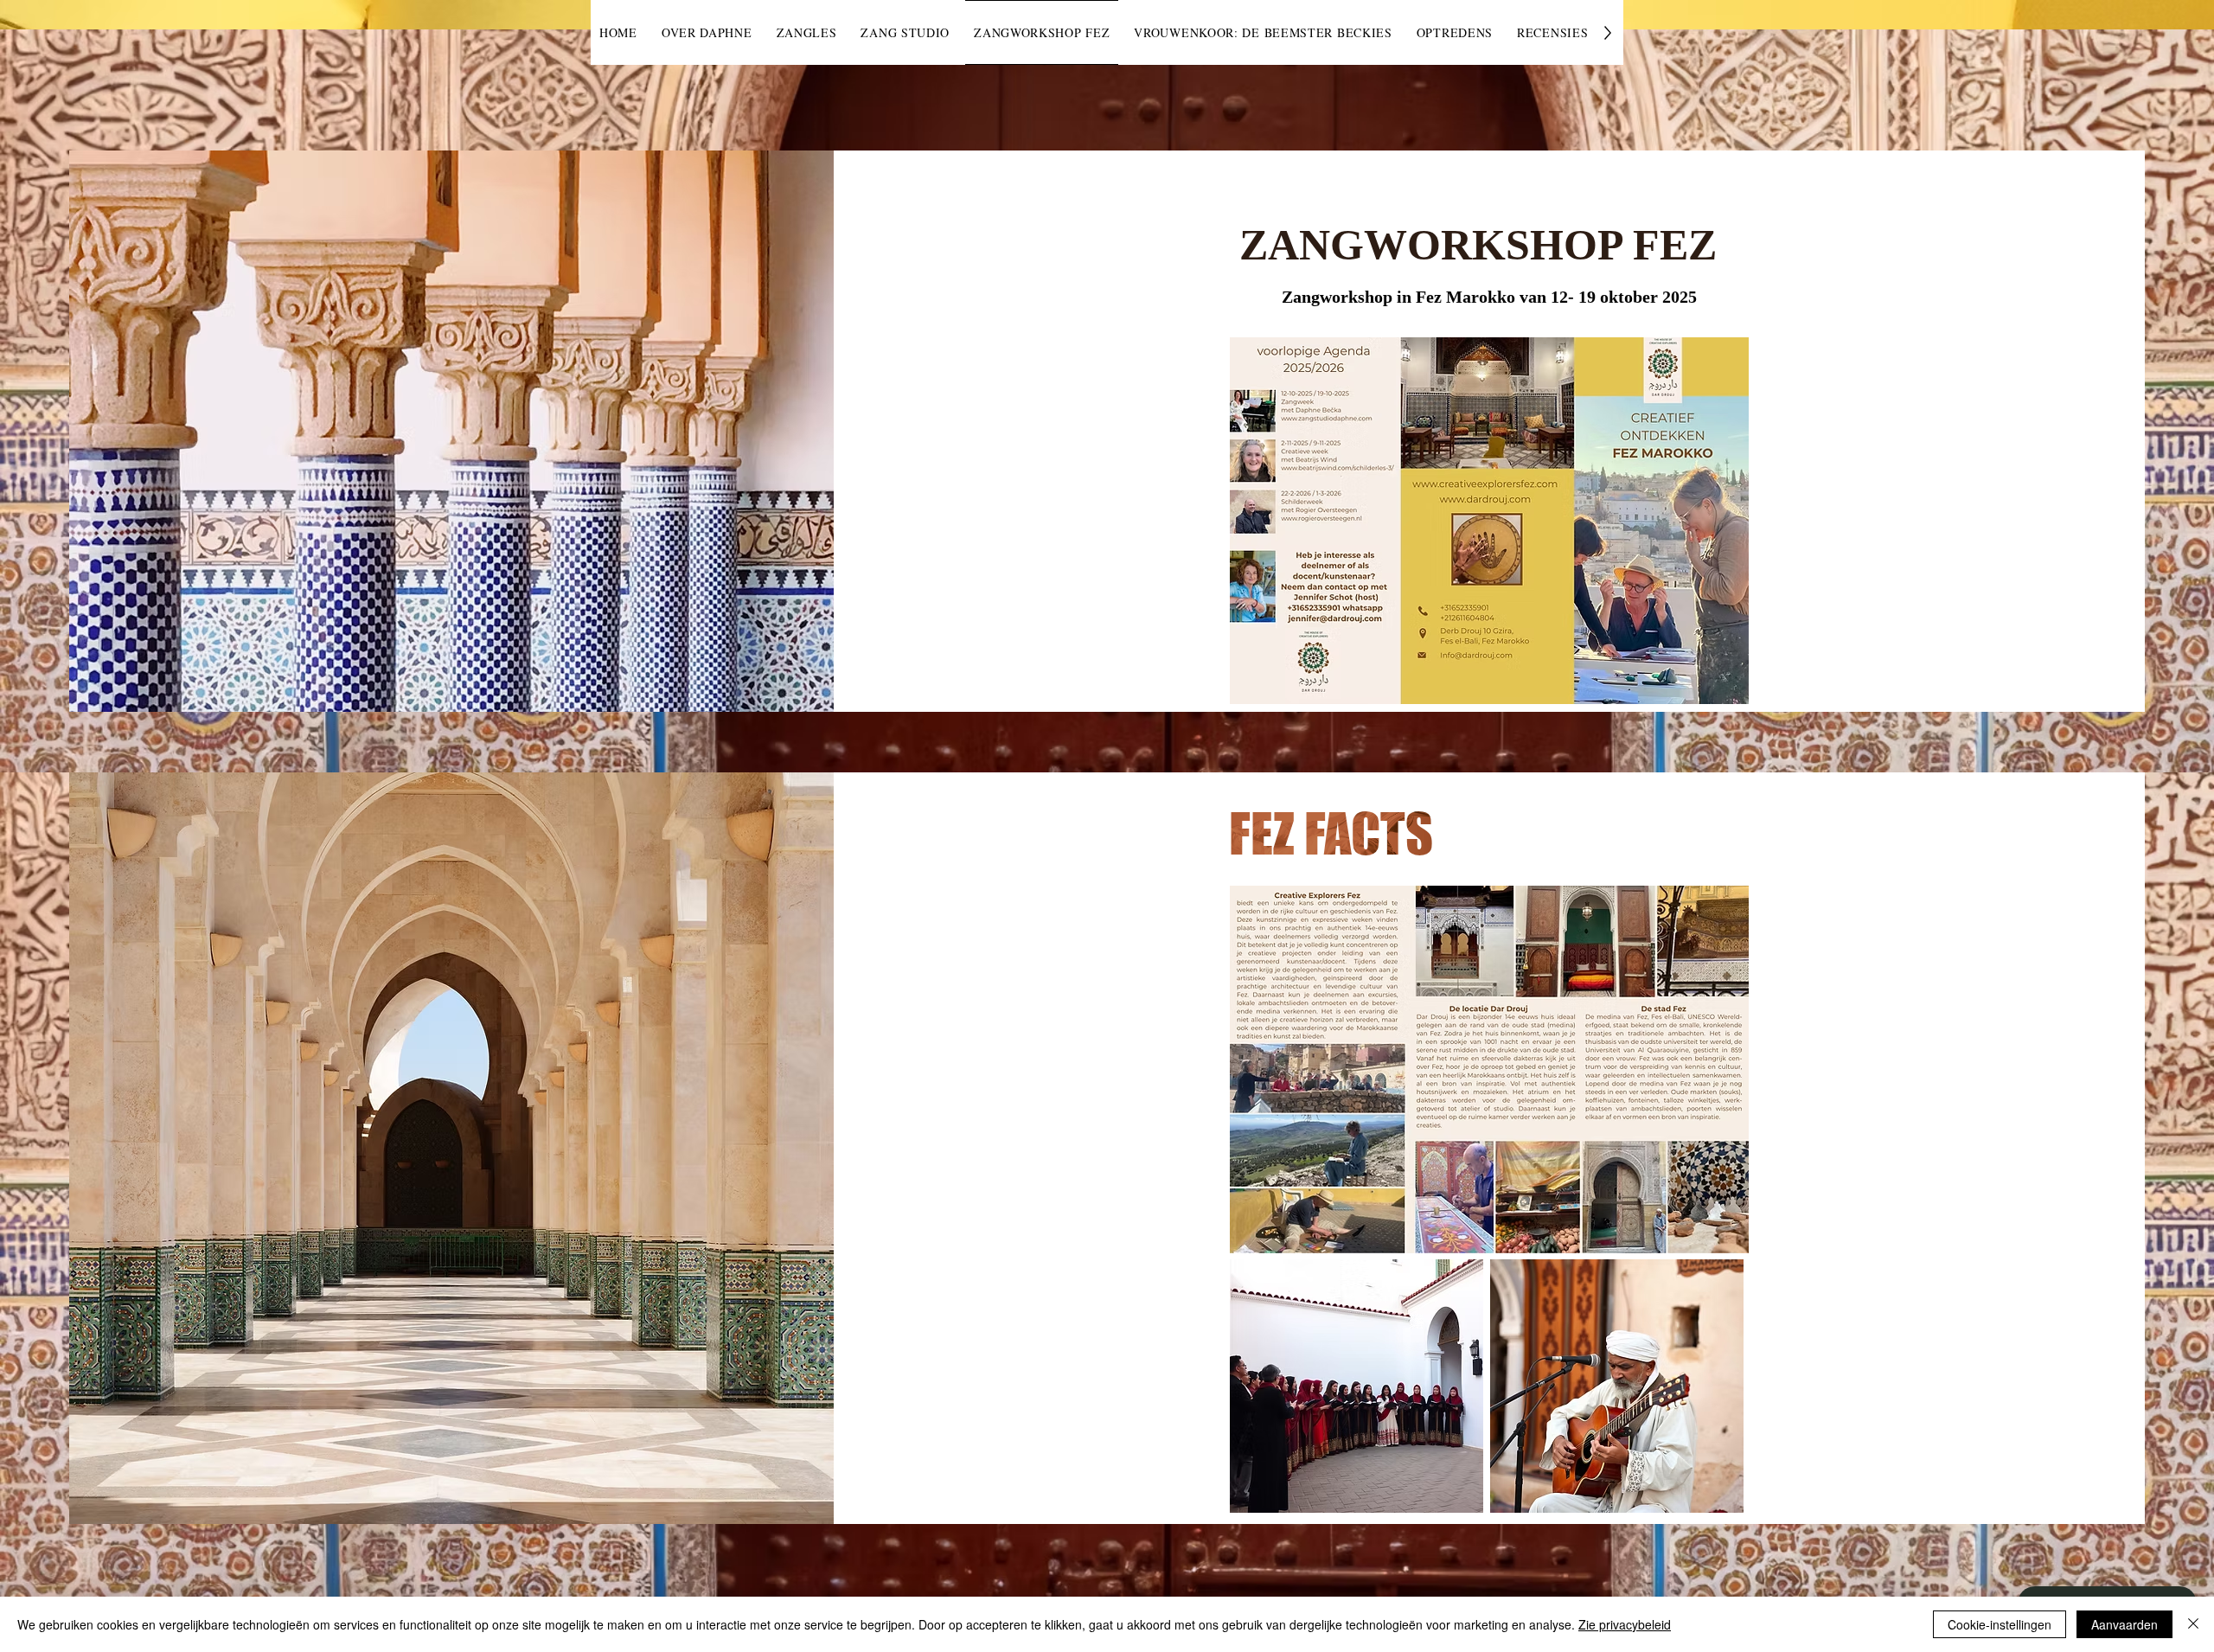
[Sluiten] (2193, 1624)
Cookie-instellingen (2000, 1624)
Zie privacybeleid (1625, 1624)
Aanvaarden (2124, 1624)
